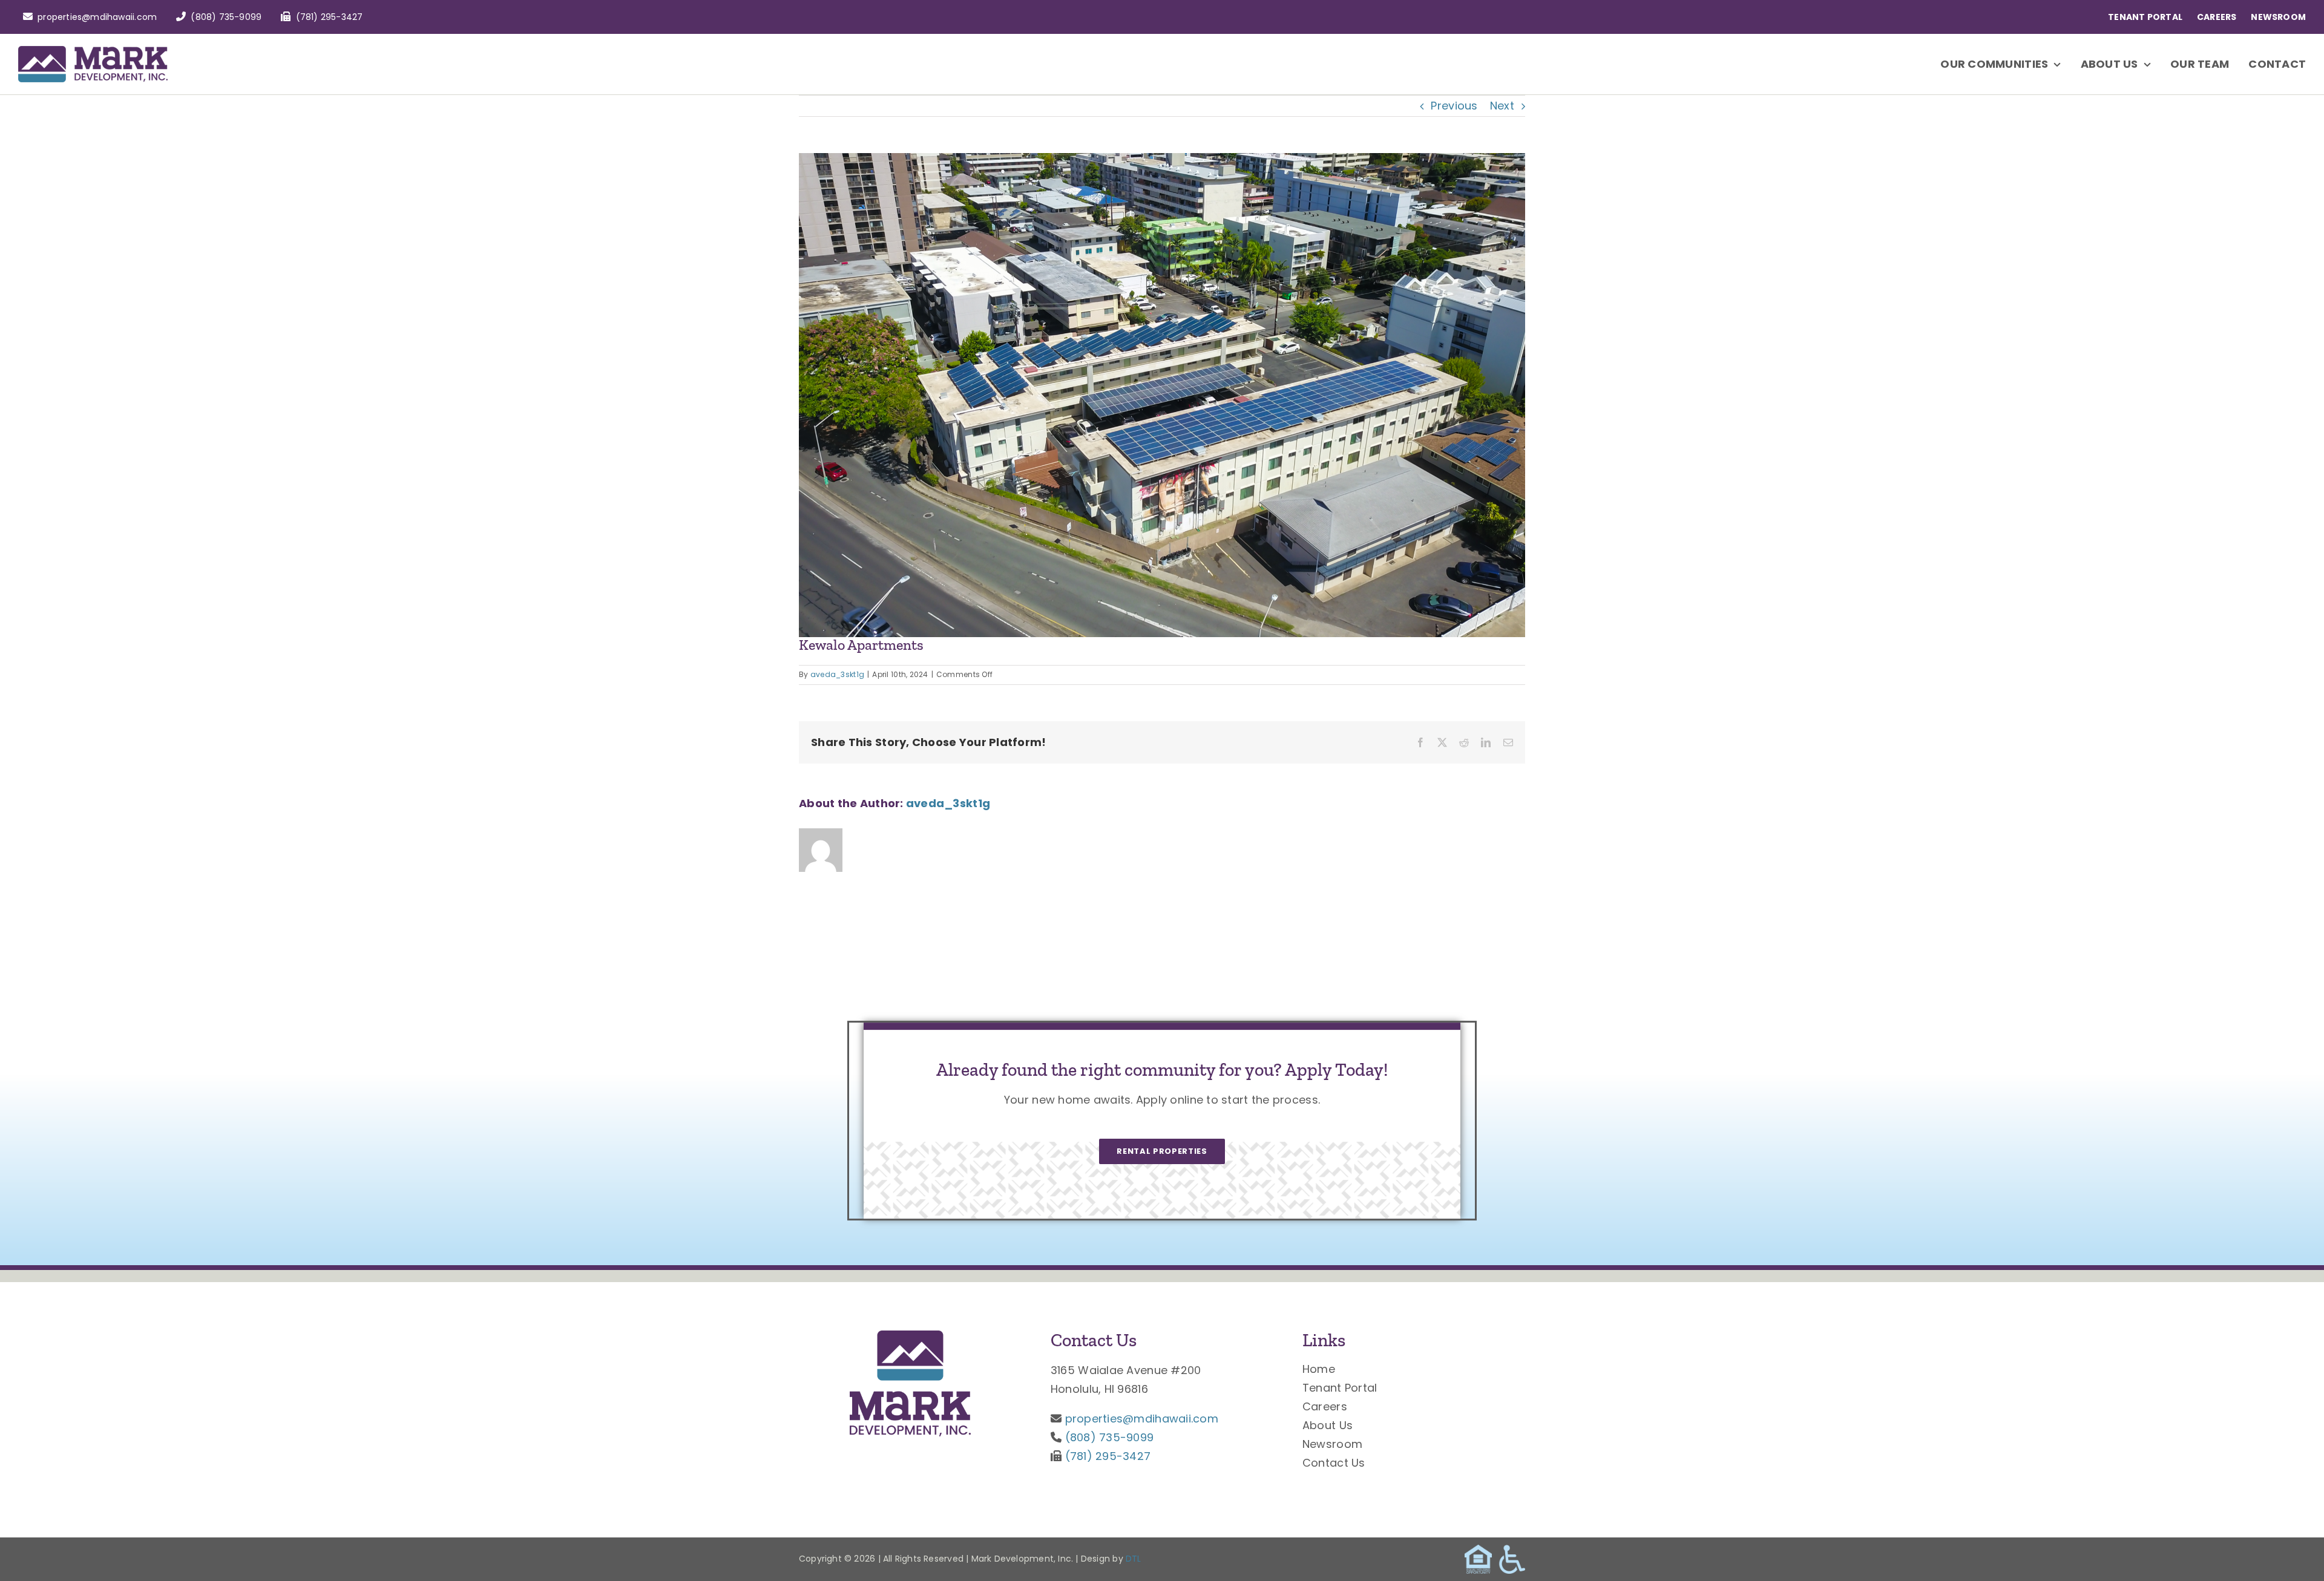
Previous (1454, 106)
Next (1502, 106)
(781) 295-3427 (1108, 1456)
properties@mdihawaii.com (1142, 1419)
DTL (1134, 1559)
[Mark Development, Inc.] (910, 1336)
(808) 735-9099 (1110, 1437)
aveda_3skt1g (837, 674)
